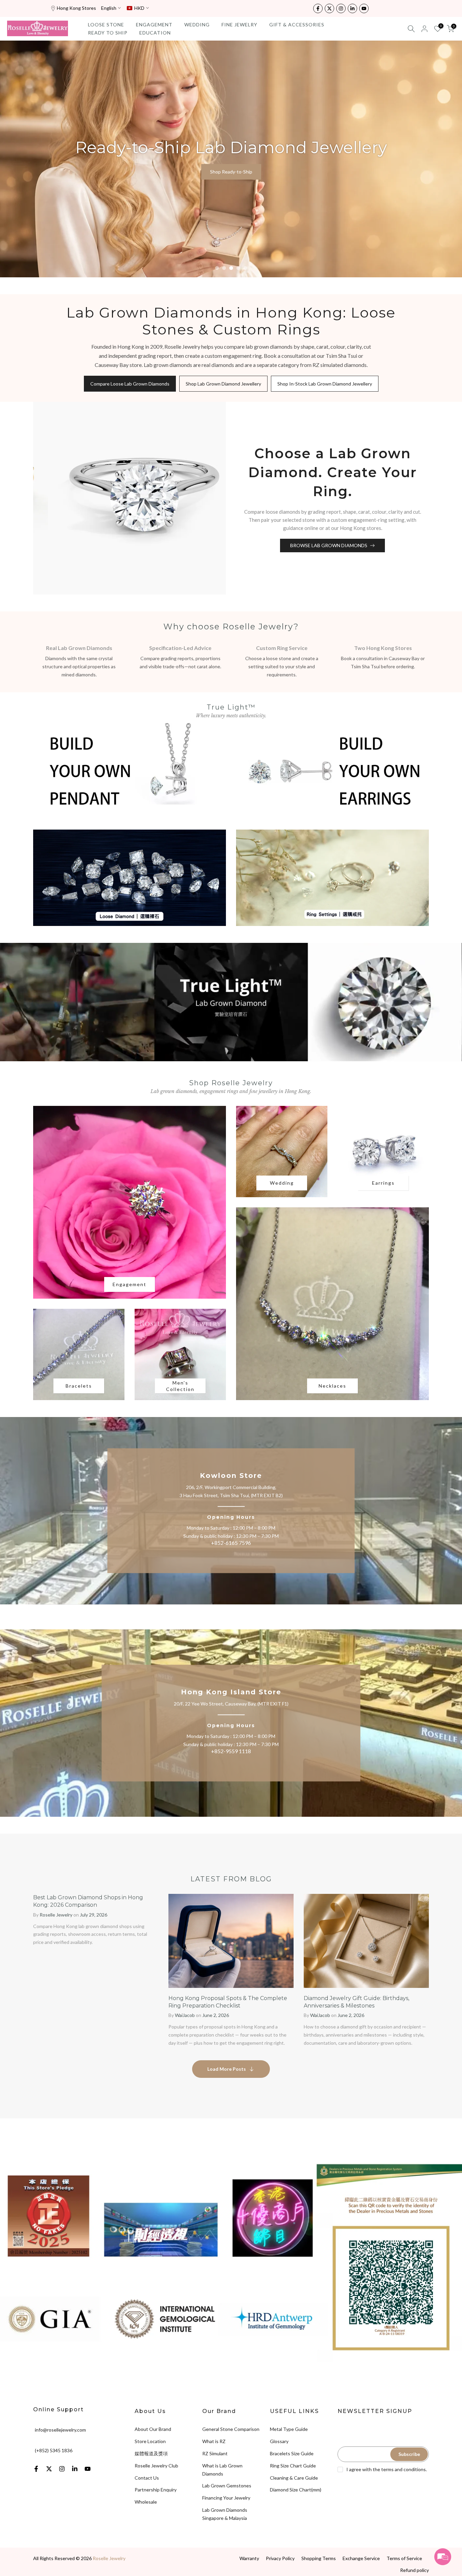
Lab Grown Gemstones (227, 2486)
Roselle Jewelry (109, 2558)
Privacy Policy (280, 2558)
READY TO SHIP (108, 33)
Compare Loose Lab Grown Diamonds (130, 384)
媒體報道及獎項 (151, 2453)
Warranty (249, 2558)
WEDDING (197, 25)
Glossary (279, 2441)
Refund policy (414, 2570)
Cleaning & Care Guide (294, 2478)
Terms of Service (404, 2558)
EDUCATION (155, 33)
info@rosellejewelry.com (60, 2430)
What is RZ (214, 2441)
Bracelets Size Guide (292, 2453)
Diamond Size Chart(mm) (296, 2490)
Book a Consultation (231, 172)
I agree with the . (387, 2469)
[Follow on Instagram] (341, 8)
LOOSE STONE (106, 25)
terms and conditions (403, 2469)
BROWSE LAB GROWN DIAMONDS (329, 545)
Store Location (150, 2441)
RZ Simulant (215, 2453)
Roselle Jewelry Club (156, 2466)
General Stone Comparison (231, 2429)
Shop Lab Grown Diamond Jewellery (223, 384)
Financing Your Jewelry (226, 2498)
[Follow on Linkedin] (352, 8)
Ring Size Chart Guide (293, 2466)
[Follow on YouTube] (364, 8)
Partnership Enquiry (156, 2490)
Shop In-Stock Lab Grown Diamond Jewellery (325, 384)
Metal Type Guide (289, 2429)
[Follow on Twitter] (329, 8)
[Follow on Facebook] (318, 8)
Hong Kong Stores (76, 8)
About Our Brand (153, 2429)
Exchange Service (361, 2558)
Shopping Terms (319, 2558)
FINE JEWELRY (239, 25)
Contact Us (147, 2478)
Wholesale (146, 2502)
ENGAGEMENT (154, 25)
